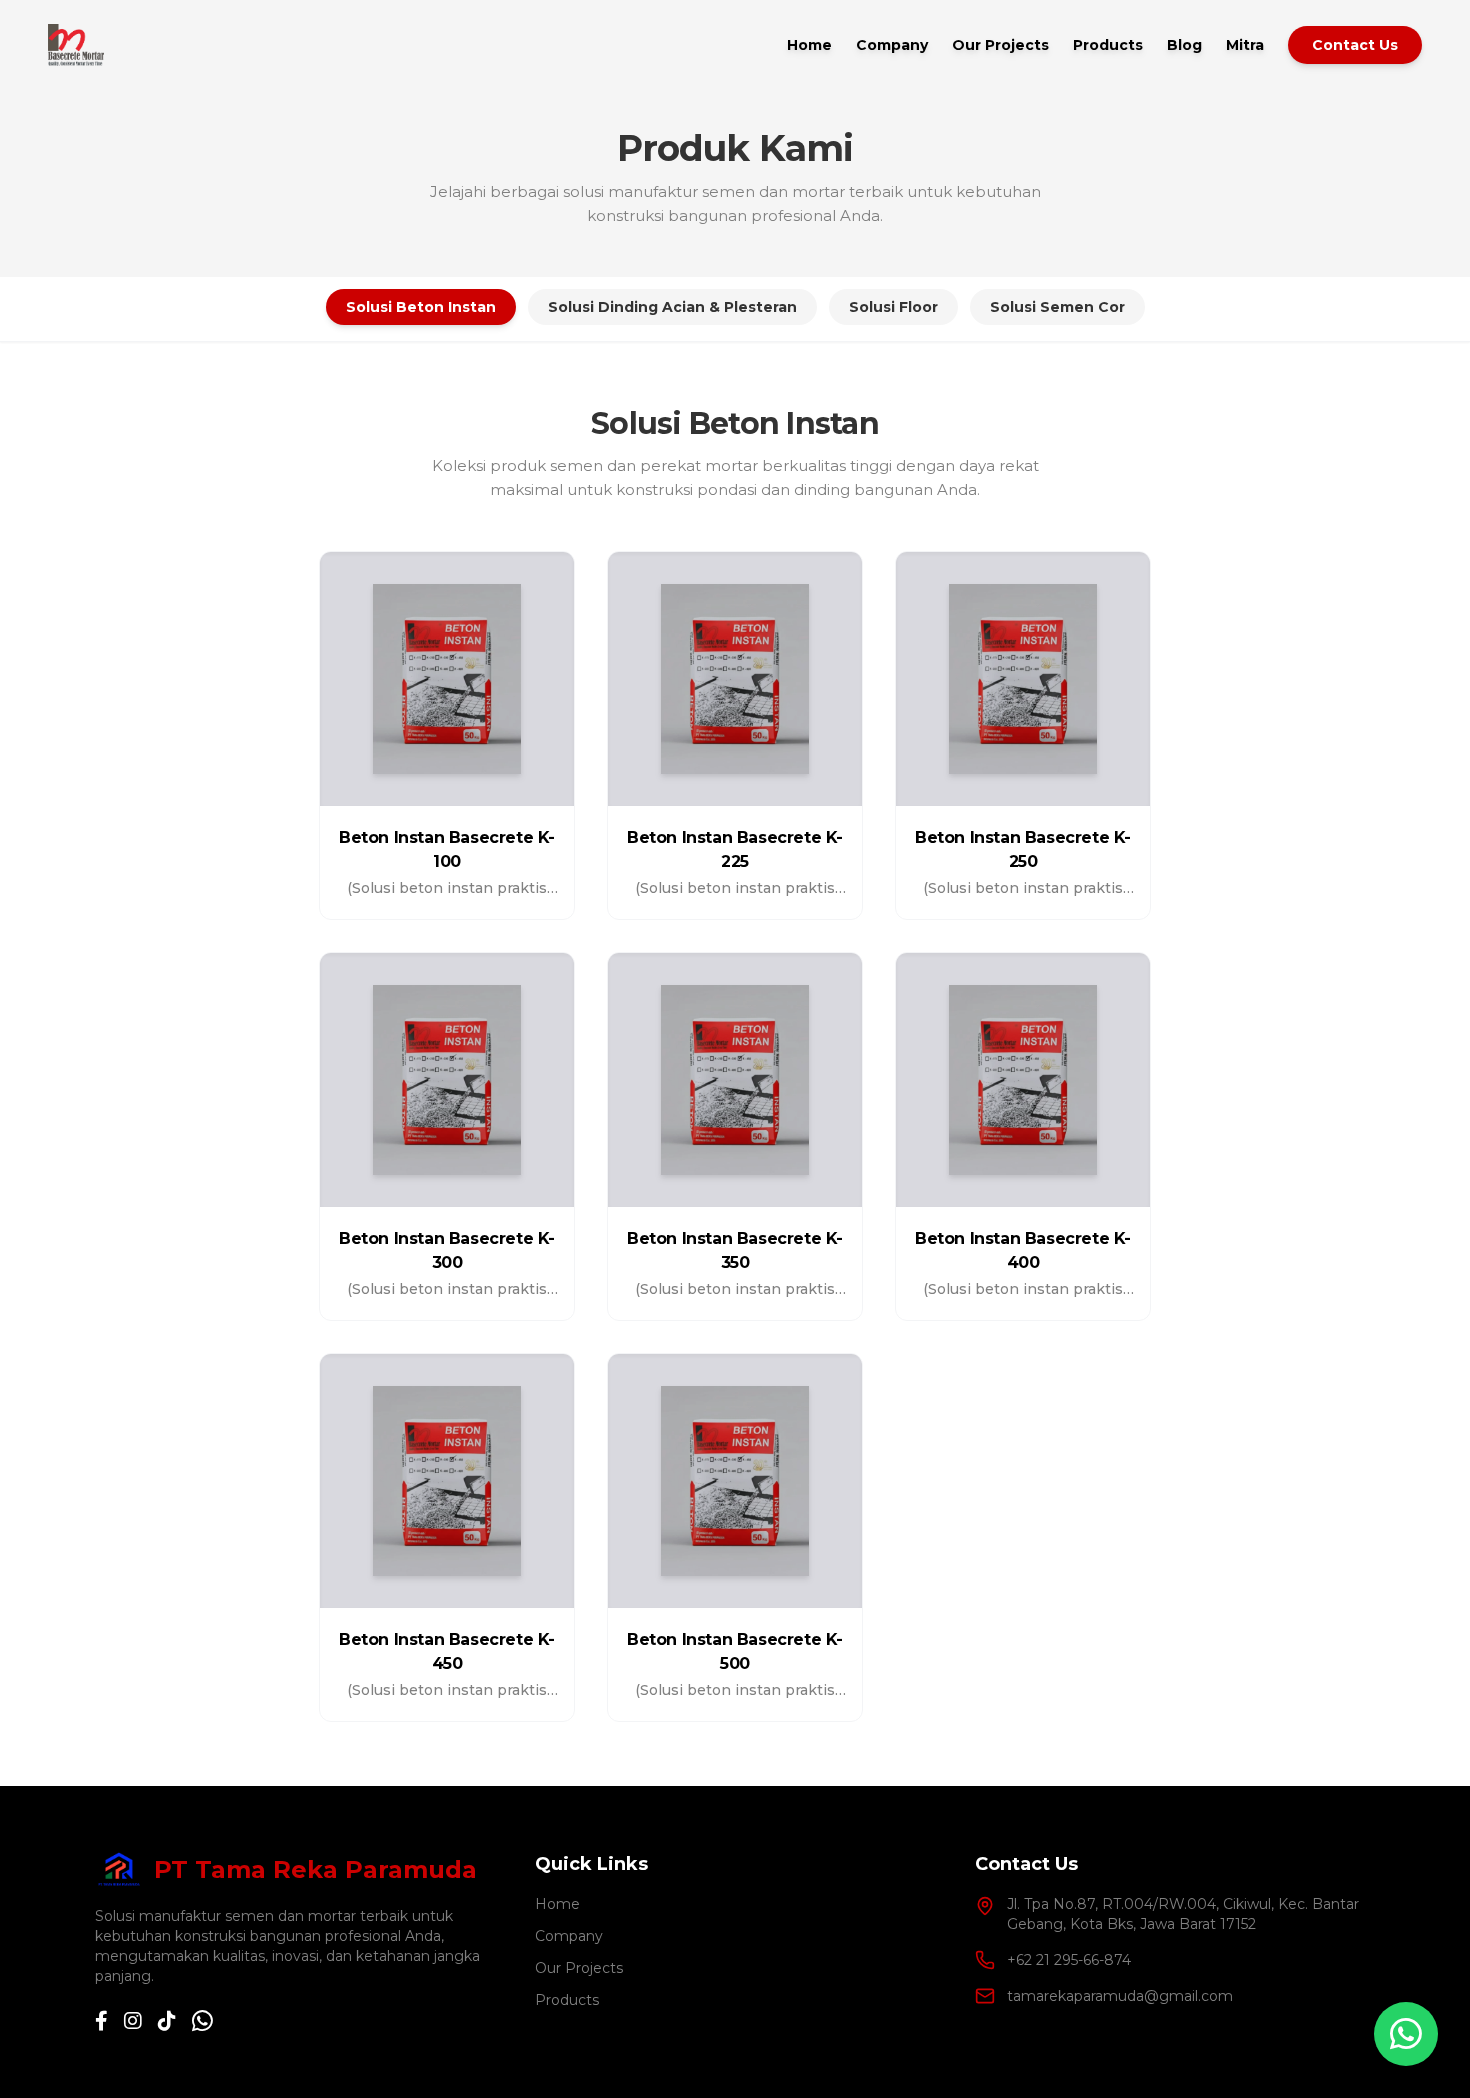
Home (809, 45)
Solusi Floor (893, 307)
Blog (1184, 45)
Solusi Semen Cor (1057, 307)
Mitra (1245, 45)
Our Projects (1000, 45)
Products (1108, 45)
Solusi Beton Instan (421, 307)
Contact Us (1355, 45)
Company (892, 45)
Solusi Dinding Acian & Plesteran (672, 307)
